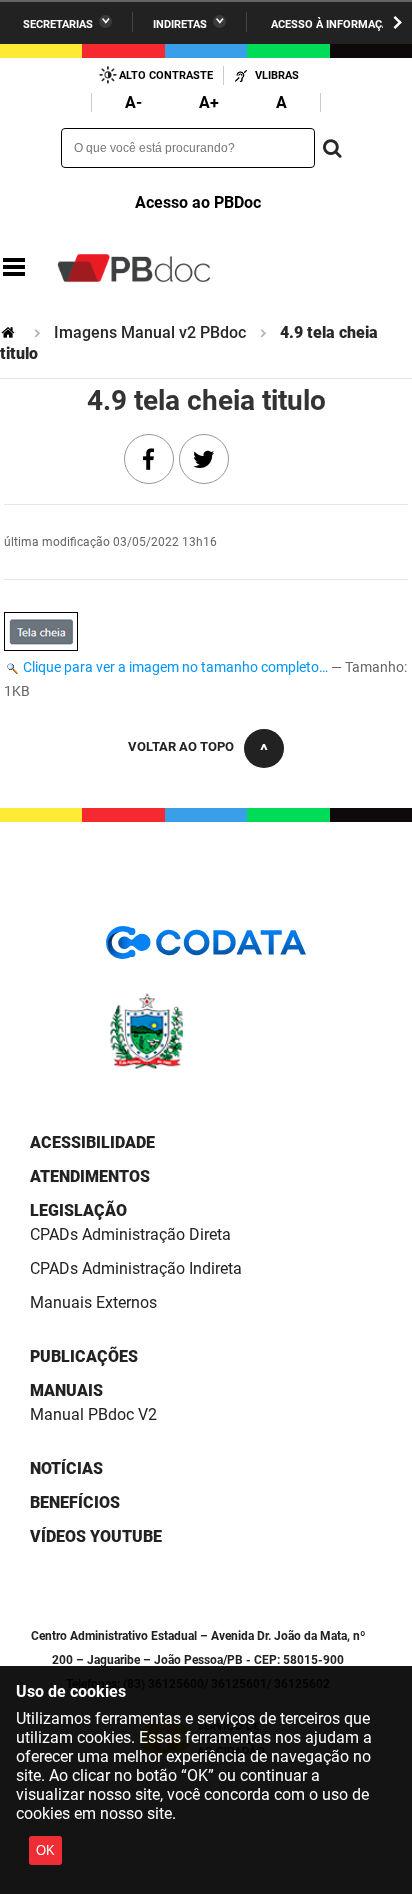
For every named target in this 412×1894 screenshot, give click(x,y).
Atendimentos (90, 1176)
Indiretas (180, 24)
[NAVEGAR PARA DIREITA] (397, 22)
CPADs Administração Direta (130, 1234)
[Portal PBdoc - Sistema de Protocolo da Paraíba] (134, 268)
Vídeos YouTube (96, 1536)
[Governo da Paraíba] (206, 1065)
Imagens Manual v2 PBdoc (150, 332)
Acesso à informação (334, 24)
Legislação (78, 1210)
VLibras (277, 75)
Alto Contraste (166, 75)
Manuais (66, 1390)
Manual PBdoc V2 (93, 1414)
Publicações (84, 1356)
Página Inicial (10, 332)
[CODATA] (206, 949)
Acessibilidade (92, 1142)
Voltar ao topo (181, 746)
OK (45, 1850)
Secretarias (58, 24)
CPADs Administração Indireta (136, 1268)
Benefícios (75, 1502)
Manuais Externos (93, 1302)
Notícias (66, 1468)
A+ (209, 102)
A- (133, 102)
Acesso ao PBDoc (198, 202)
